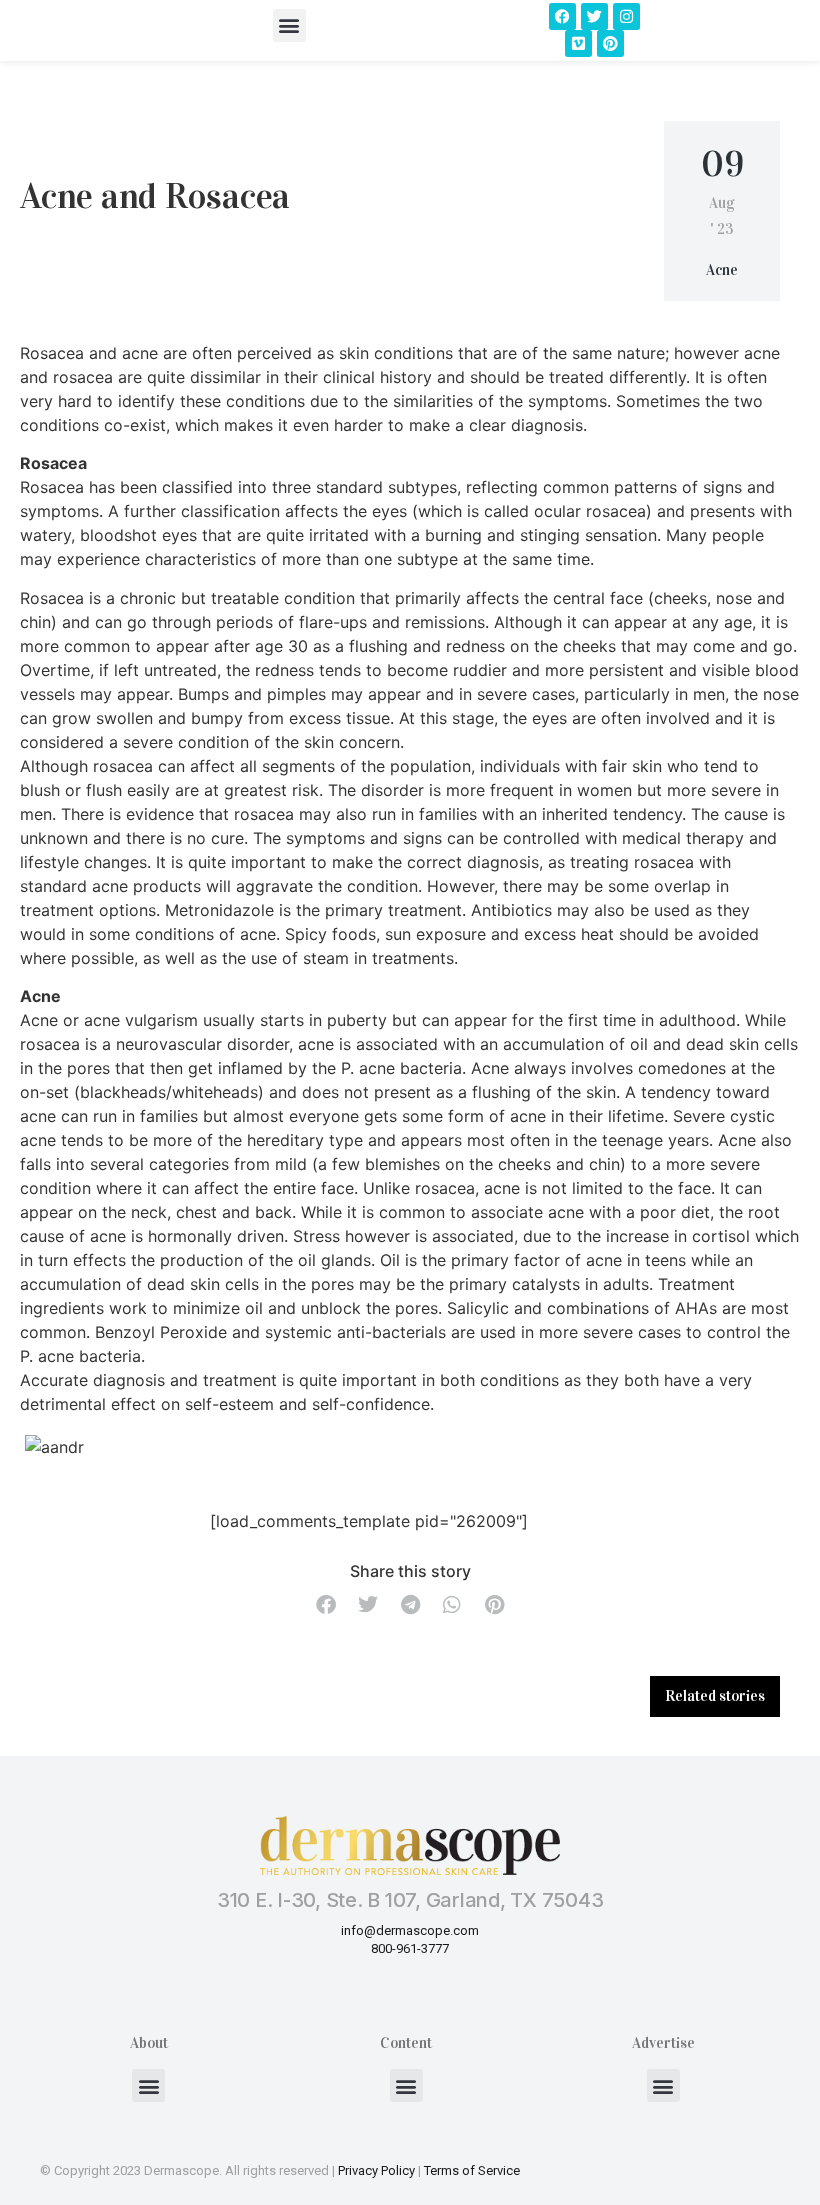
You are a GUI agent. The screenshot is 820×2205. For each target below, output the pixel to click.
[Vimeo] (578, 43)
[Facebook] (562, 16)
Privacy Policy (376, 2170)
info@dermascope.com (410, 1930)
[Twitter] (594, 16)
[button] (289, 25)
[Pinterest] (610, 43)
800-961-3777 (410, 1948)
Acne (722, 270)
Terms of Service (472, 2170)
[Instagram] (626, 16)
